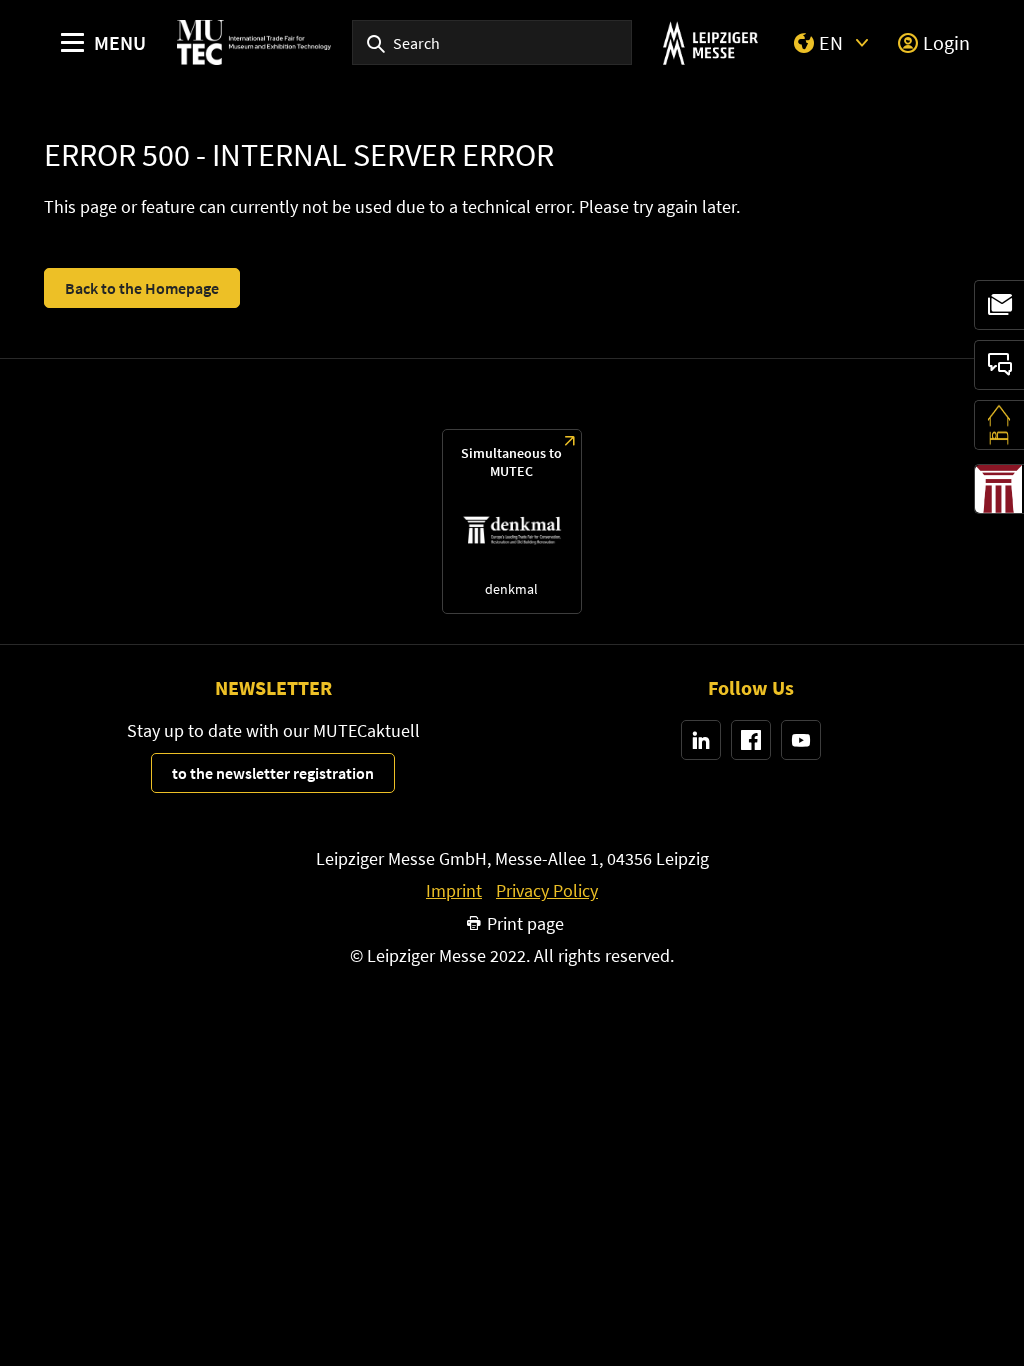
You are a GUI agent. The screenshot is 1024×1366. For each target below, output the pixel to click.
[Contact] (999, 365)
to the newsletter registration (273, 773)
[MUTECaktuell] (999, 305)
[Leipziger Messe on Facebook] (751, 740)
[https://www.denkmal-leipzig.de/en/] (511, 521)
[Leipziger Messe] (710, 42)
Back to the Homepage (142, 288)
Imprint (454, 891)
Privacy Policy (547, 891)
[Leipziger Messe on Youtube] (801, 740)
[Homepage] (254, 42)
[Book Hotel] (999, 425)
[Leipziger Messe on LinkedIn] (701, 740)
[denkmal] (999, 489)
